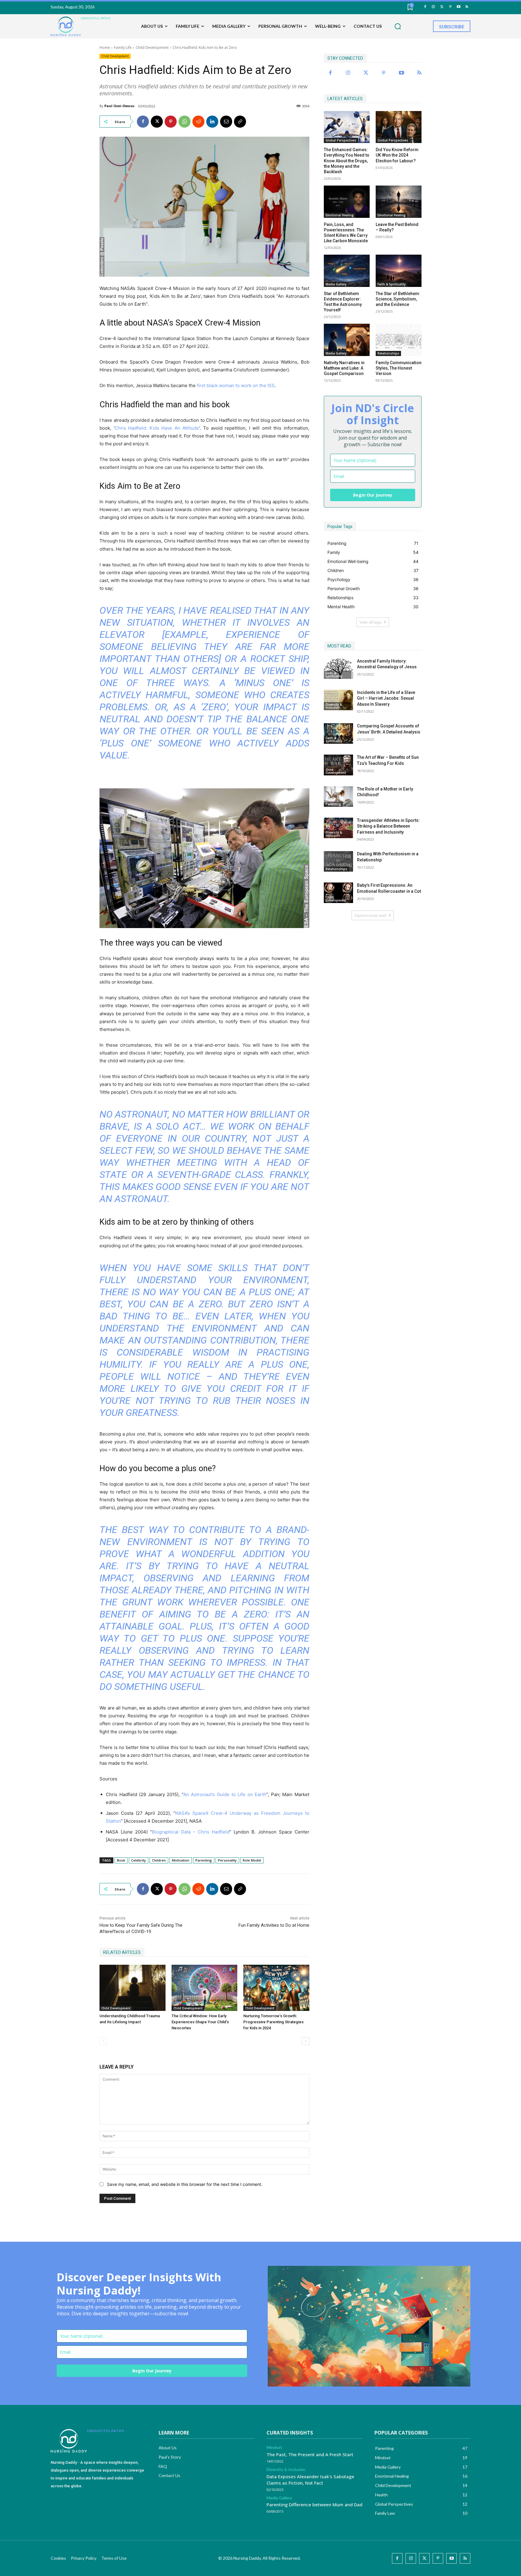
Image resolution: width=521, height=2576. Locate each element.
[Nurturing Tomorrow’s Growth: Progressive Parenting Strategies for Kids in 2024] (276, 1988)
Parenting (204, 1860)
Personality (227, 1860)
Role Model (252, 1860)
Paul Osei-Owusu (119, 106)
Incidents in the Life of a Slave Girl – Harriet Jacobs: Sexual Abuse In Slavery (386, 698)
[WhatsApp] (185, 122)
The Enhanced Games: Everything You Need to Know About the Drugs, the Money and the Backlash (347, 161)
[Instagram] (433, 7)
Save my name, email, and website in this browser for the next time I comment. (185, 2184)
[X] (157, 122)
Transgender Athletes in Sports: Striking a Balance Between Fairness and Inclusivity (388, 826)
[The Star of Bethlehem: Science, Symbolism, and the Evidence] (399, 271)
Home (105, 48)
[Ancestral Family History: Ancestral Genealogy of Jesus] (338, 669)
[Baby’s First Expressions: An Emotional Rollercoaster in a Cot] (338, 893)
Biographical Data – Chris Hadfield (191, 1832)
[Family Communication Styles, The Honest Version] (399, 340)
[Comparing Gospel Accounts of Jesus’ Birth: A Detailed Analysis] (338, 733)
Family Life (123, 48)
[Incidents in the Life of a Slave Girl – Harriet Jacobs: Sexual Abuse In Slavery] (338, 700)
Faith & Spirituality (392, 284)
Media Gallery (336, 284)
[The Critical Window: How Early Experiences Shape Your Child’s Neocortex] (205, 1988)
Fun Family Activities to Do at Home (274, 1925)
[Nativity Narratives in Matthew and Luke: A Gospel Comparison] (347, 340)
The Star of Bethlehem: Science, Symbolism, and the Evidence (398, 299)
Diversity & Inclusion (334, 706)
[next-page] (306, 2041)
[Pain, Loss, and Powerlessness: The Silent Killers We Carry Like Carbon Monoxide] (347, 202)
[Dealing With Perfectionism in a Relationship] (338, 861)
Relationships (388, 353)
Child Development (152, 48)
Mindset (274, 2447)
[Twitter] (442, 7)
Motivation (181, 1860)
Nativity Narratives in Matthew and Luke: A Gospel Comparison (344, 368)
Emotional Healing (340, 215)
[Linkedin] (212, 122)
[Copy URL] (240, 122)
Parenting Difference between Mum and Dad (314, 2504)
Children (159, 1860)
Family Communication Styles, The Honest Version (399, 368)
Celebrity (139, 1860)
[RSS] (467, 7)
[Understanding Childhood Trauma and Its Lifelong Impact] (133, 1988)
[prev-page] (103, 2041)
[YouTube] (458, 7)
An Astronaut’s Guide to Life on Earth (225, 1794)
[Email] (226, 122)
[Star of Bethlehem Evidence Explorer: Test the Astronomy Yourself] (347, 271)
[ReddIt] (198, 122)
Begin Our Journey (373, 495)
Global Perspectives (341, 140)
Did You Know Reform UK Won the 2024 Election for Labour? (397, 155)
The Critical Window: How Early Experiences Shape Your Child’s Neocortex (200, 2022)
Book (121, 1860)
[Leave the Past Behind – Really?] (399, 202)
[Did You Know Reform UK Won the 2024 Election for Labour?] (399, 127)
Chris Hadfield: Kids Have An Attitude (157, 428)
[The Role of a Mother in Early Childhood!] (338, 797)
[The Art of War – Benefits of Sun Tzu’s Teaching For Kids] (338, 765)
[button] (398, 27)
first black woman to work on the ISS (236, 385)
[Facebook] (425, 7)
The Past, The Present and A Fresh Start (310, 2454)
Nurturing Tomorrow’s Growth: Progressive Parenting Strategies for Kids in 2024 (273, 2022)
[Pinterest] (450, 7)
